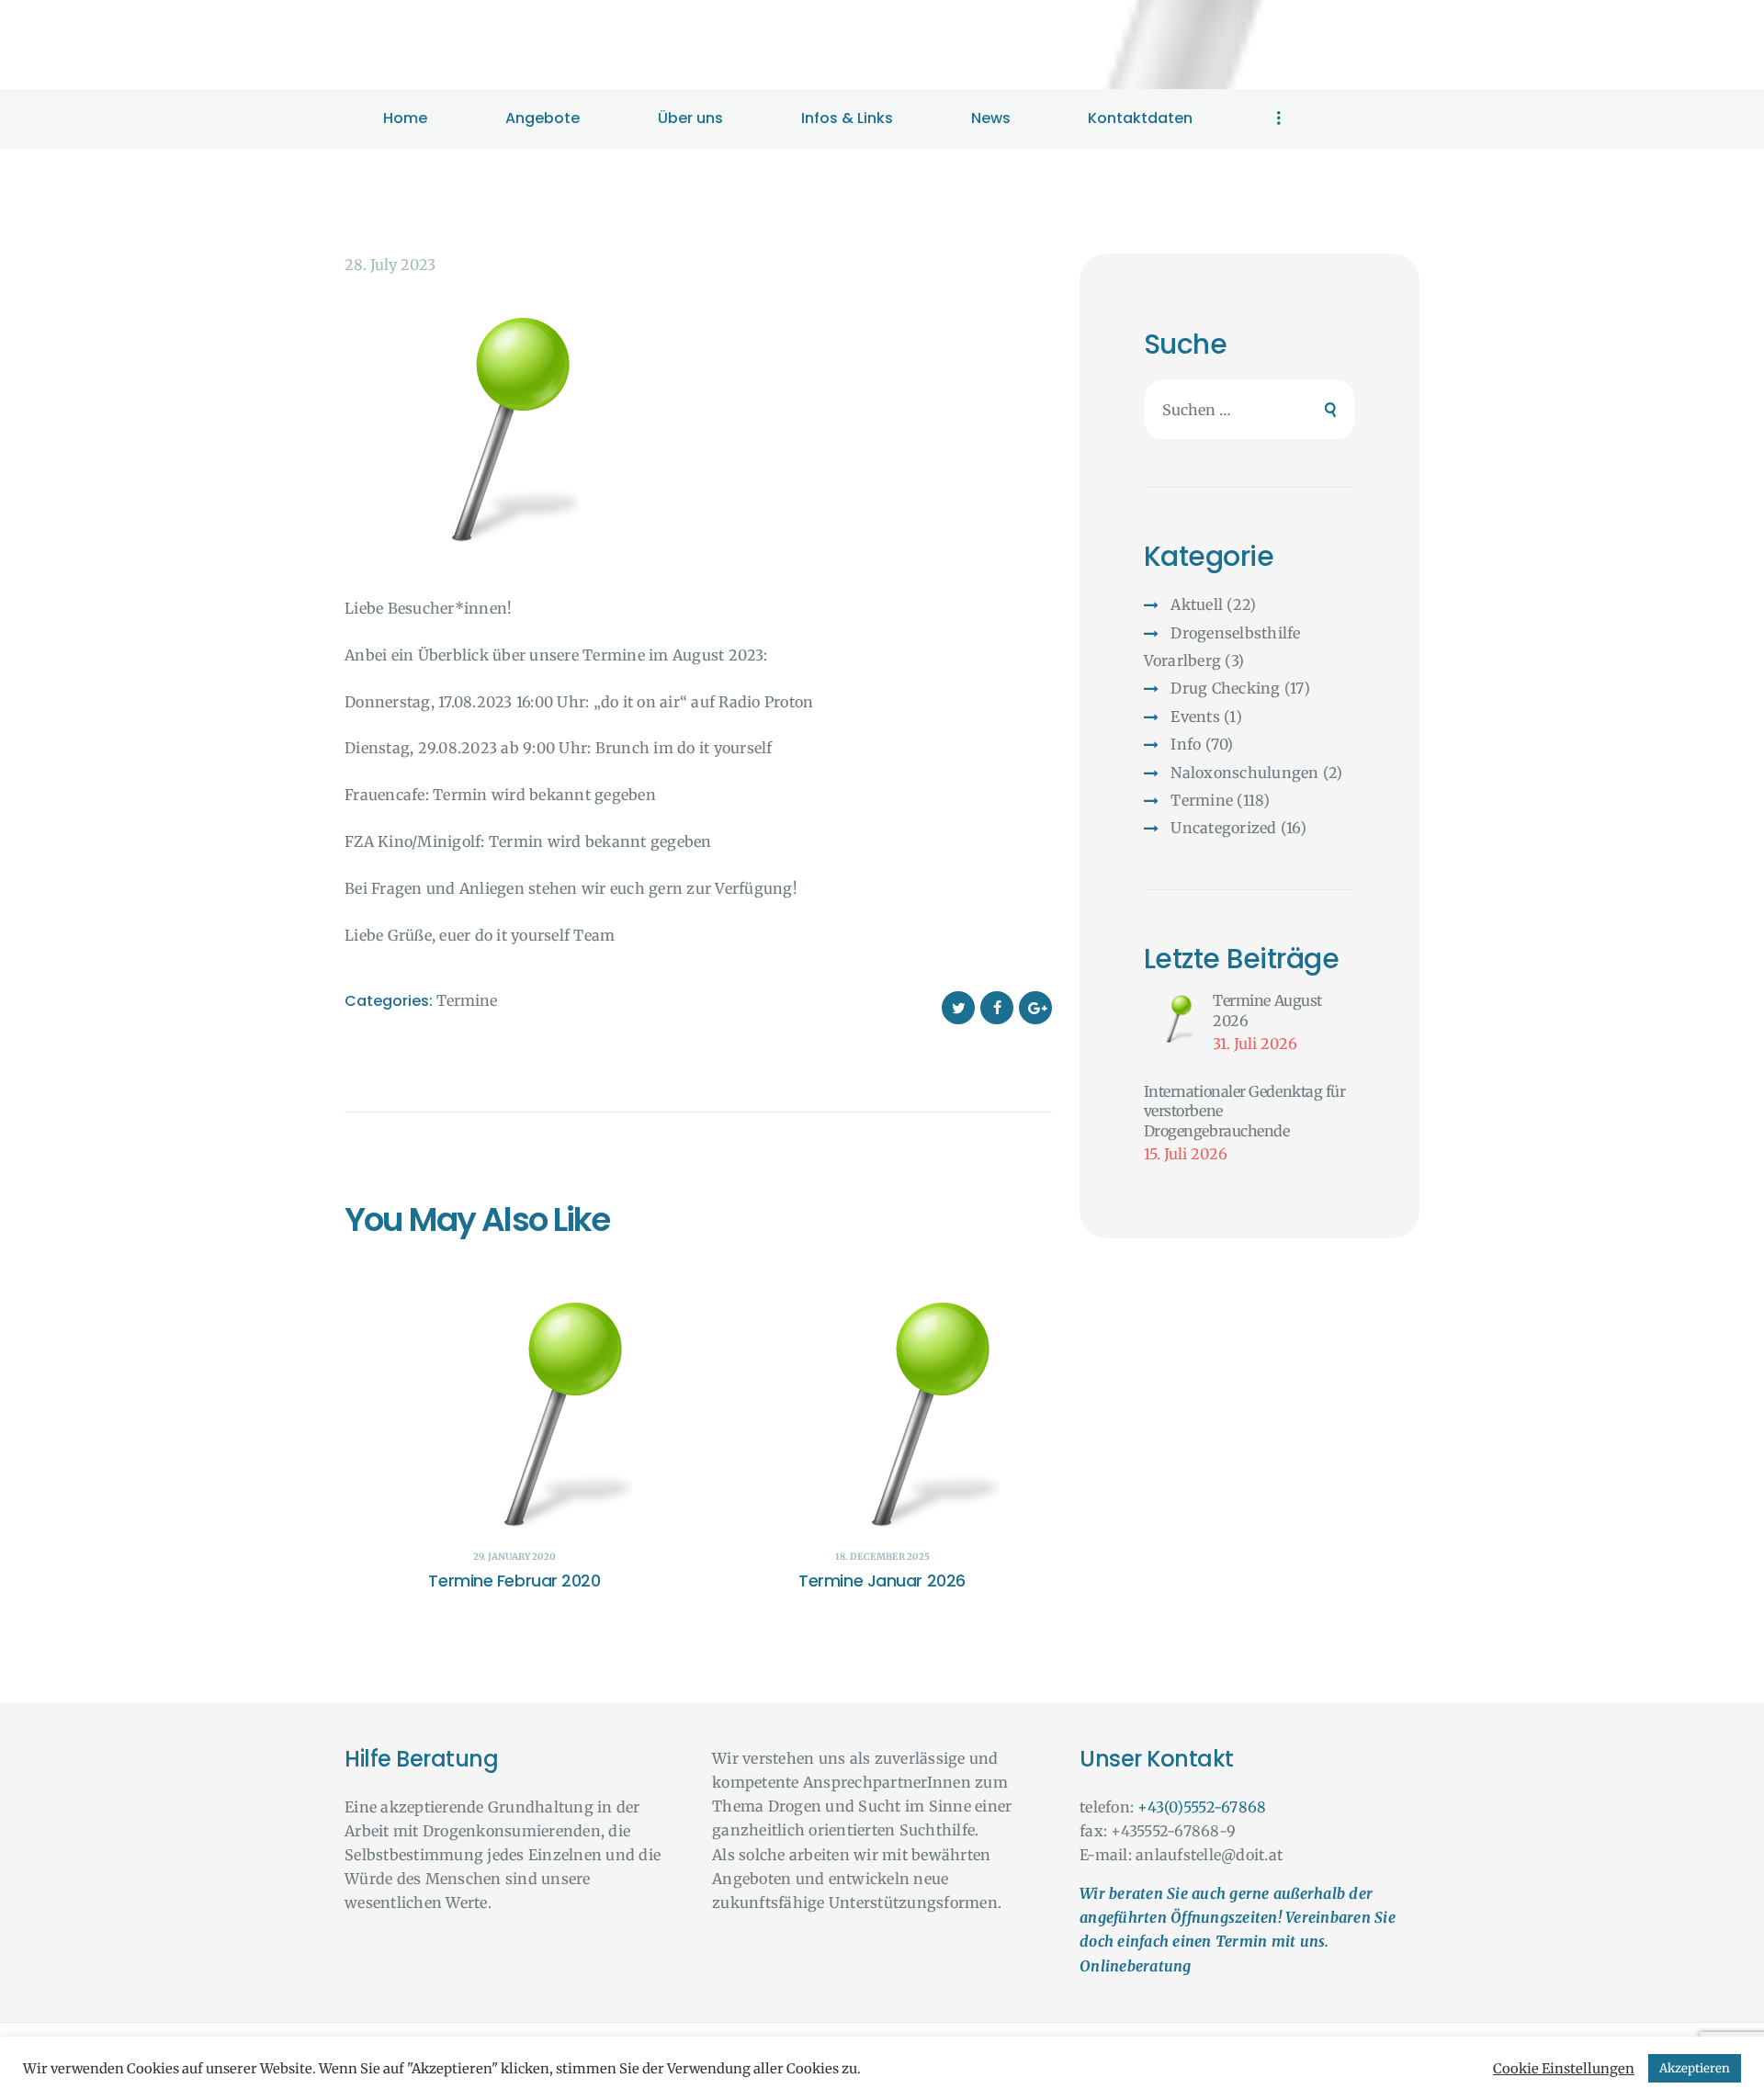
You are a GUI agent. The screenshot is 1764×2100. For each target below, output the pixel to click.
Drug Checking (1225, 688)
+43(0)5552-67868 (1202, 1807)
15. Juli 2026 (1186, 1154)
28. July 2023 (390, 265)
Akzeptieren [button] (1695, 2068)
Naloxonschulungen (1244, 773)
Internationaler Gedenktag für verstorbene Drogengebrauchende (1245, 1111)
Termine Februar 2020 (514, 1581)
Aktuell (1197, 604)
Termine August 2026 (1267, 1010)
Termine (467, 1000)
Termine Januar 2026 (882, 1581)
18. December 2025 (882, 1557)
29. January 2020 (514, 1557)
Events (1195, 717)
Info (1186, 744)
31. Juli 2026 (1255, 1044)
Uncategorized (1223, 828)
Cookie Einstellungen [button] (1564, 2069)
